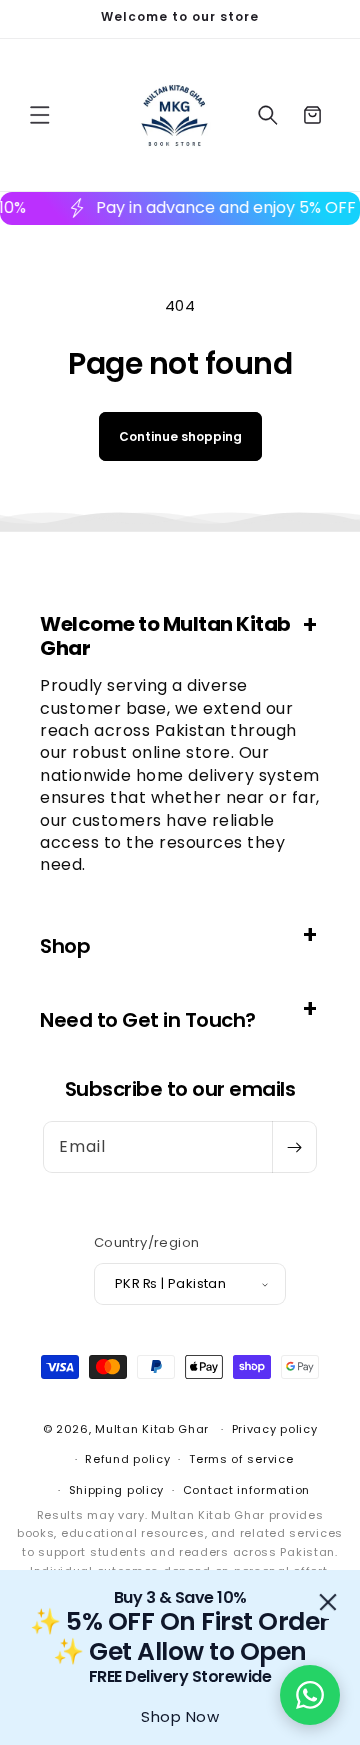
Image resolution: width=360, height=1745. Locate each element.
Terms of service (241, 1459)
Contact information (246, 1490)
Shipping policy (117, 1490)
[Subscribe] (294, 1147)
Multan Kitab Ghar (152, 1429)
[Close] (328, 1602)
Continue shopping (180, 436)
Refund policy (127, 1459)
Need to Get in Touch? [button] (148, 1020)
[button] (40, 115)
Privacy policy (275, 1429)
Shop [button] (65, 946)
